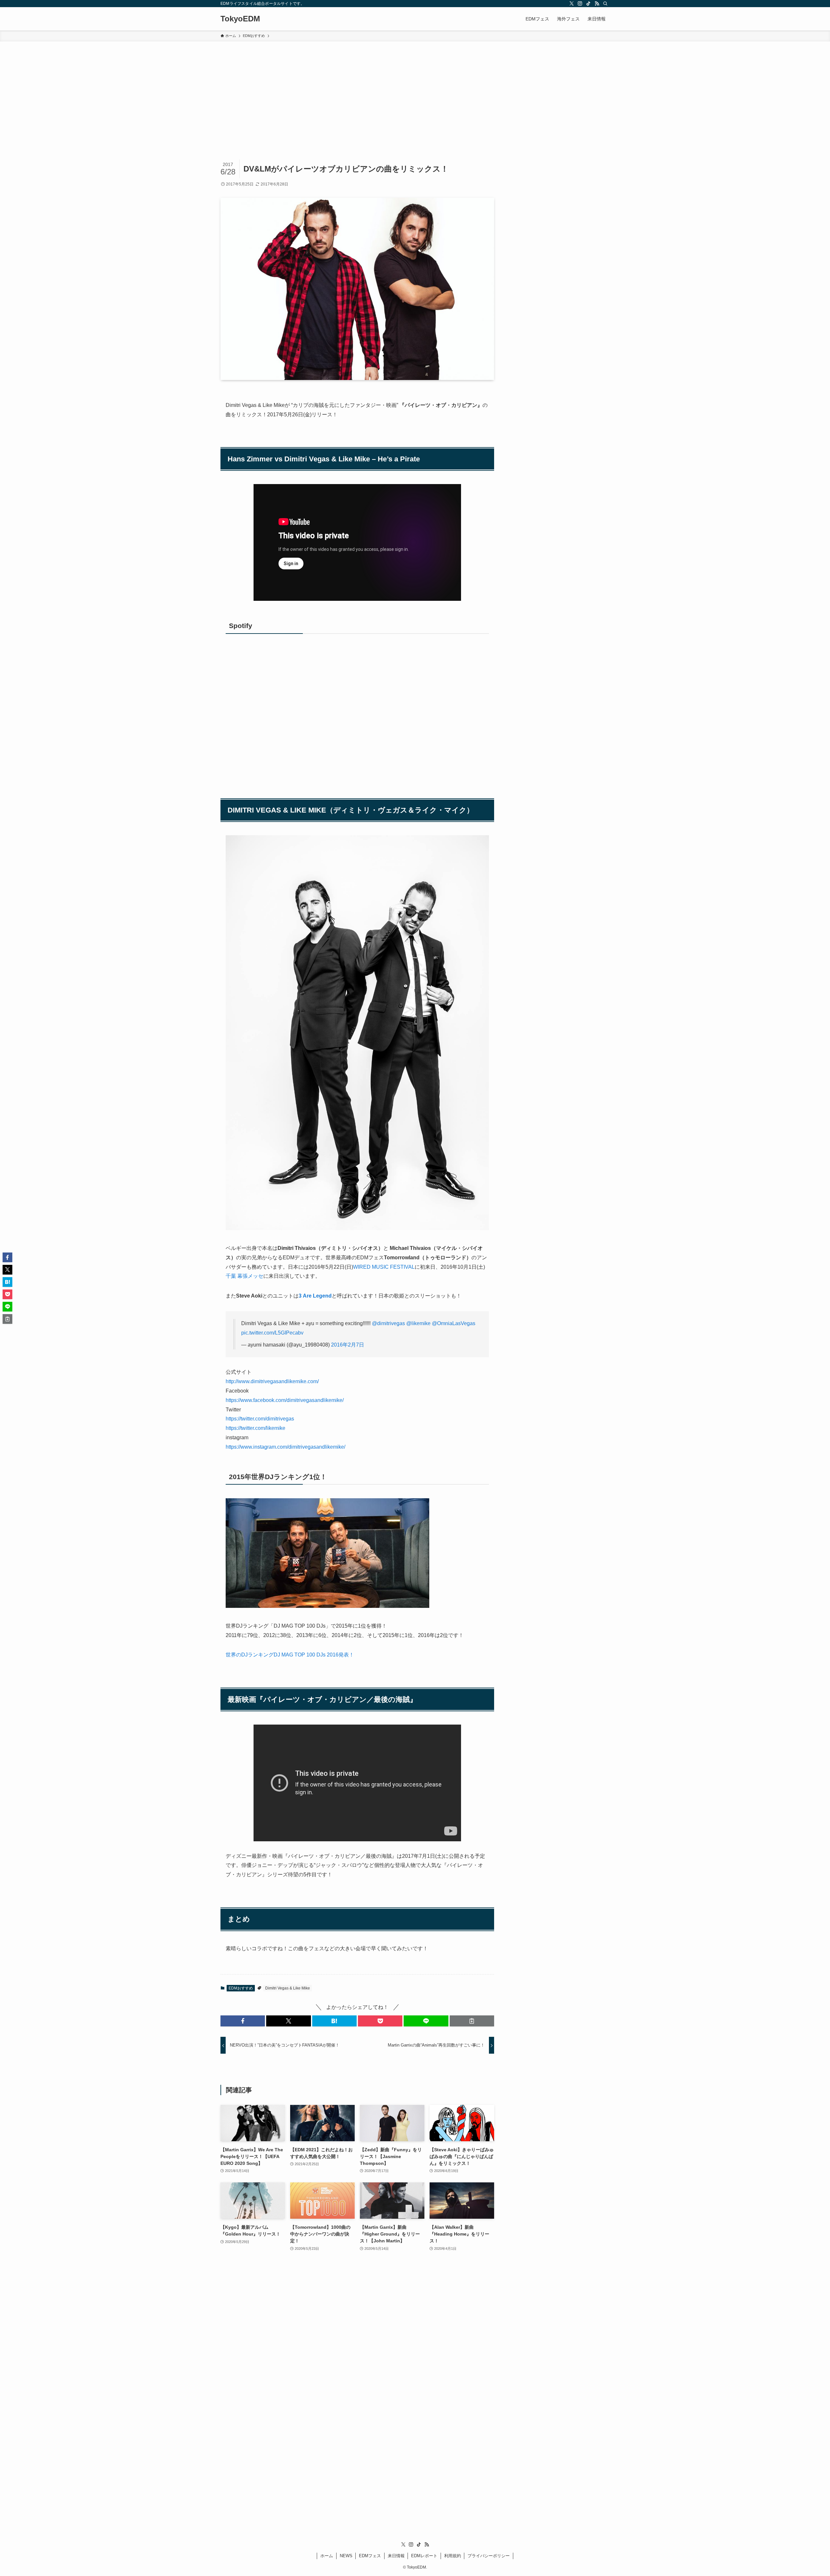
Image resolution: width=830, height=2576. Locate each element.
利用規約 (453, 2556)
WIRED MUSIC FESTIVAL (384, 1267)
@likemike (418, 1323)
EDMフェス (370, 2556)
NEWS (346, 2556)
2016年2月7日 (348, 1345)
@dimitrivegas (388, 1323)
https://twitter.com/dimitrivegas (260, 1419)
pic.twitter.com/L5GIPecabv (272, 1333)
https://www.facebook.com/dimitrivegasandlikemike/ (285, 1400)
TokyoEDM (240, 19)
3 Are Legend (315, 1296)
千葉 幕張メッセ (244, 1276)
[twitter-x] (572, 4)
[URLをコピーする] (472, 2021)
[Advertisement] (415, 90)
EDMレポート (424, 2556)
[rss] (597, 4)
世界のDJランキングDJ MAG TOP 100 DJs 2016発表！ (290, 1655)
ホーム (327, 2556)
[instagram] (580, 4)
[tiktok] (588, 4)
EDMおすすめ (241, 1988)
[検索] (605, 4)
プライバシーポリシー (489, 2556)
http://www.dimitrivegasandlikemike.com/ (272, 1381)
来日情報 (396, 2556)
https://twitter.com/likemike (255, 1428)
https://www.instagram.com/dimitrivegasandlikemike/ (285, 1447)
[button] (243, 2021)
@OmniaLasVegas (454, 1323)
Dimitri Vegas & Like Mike (288, 1988)
